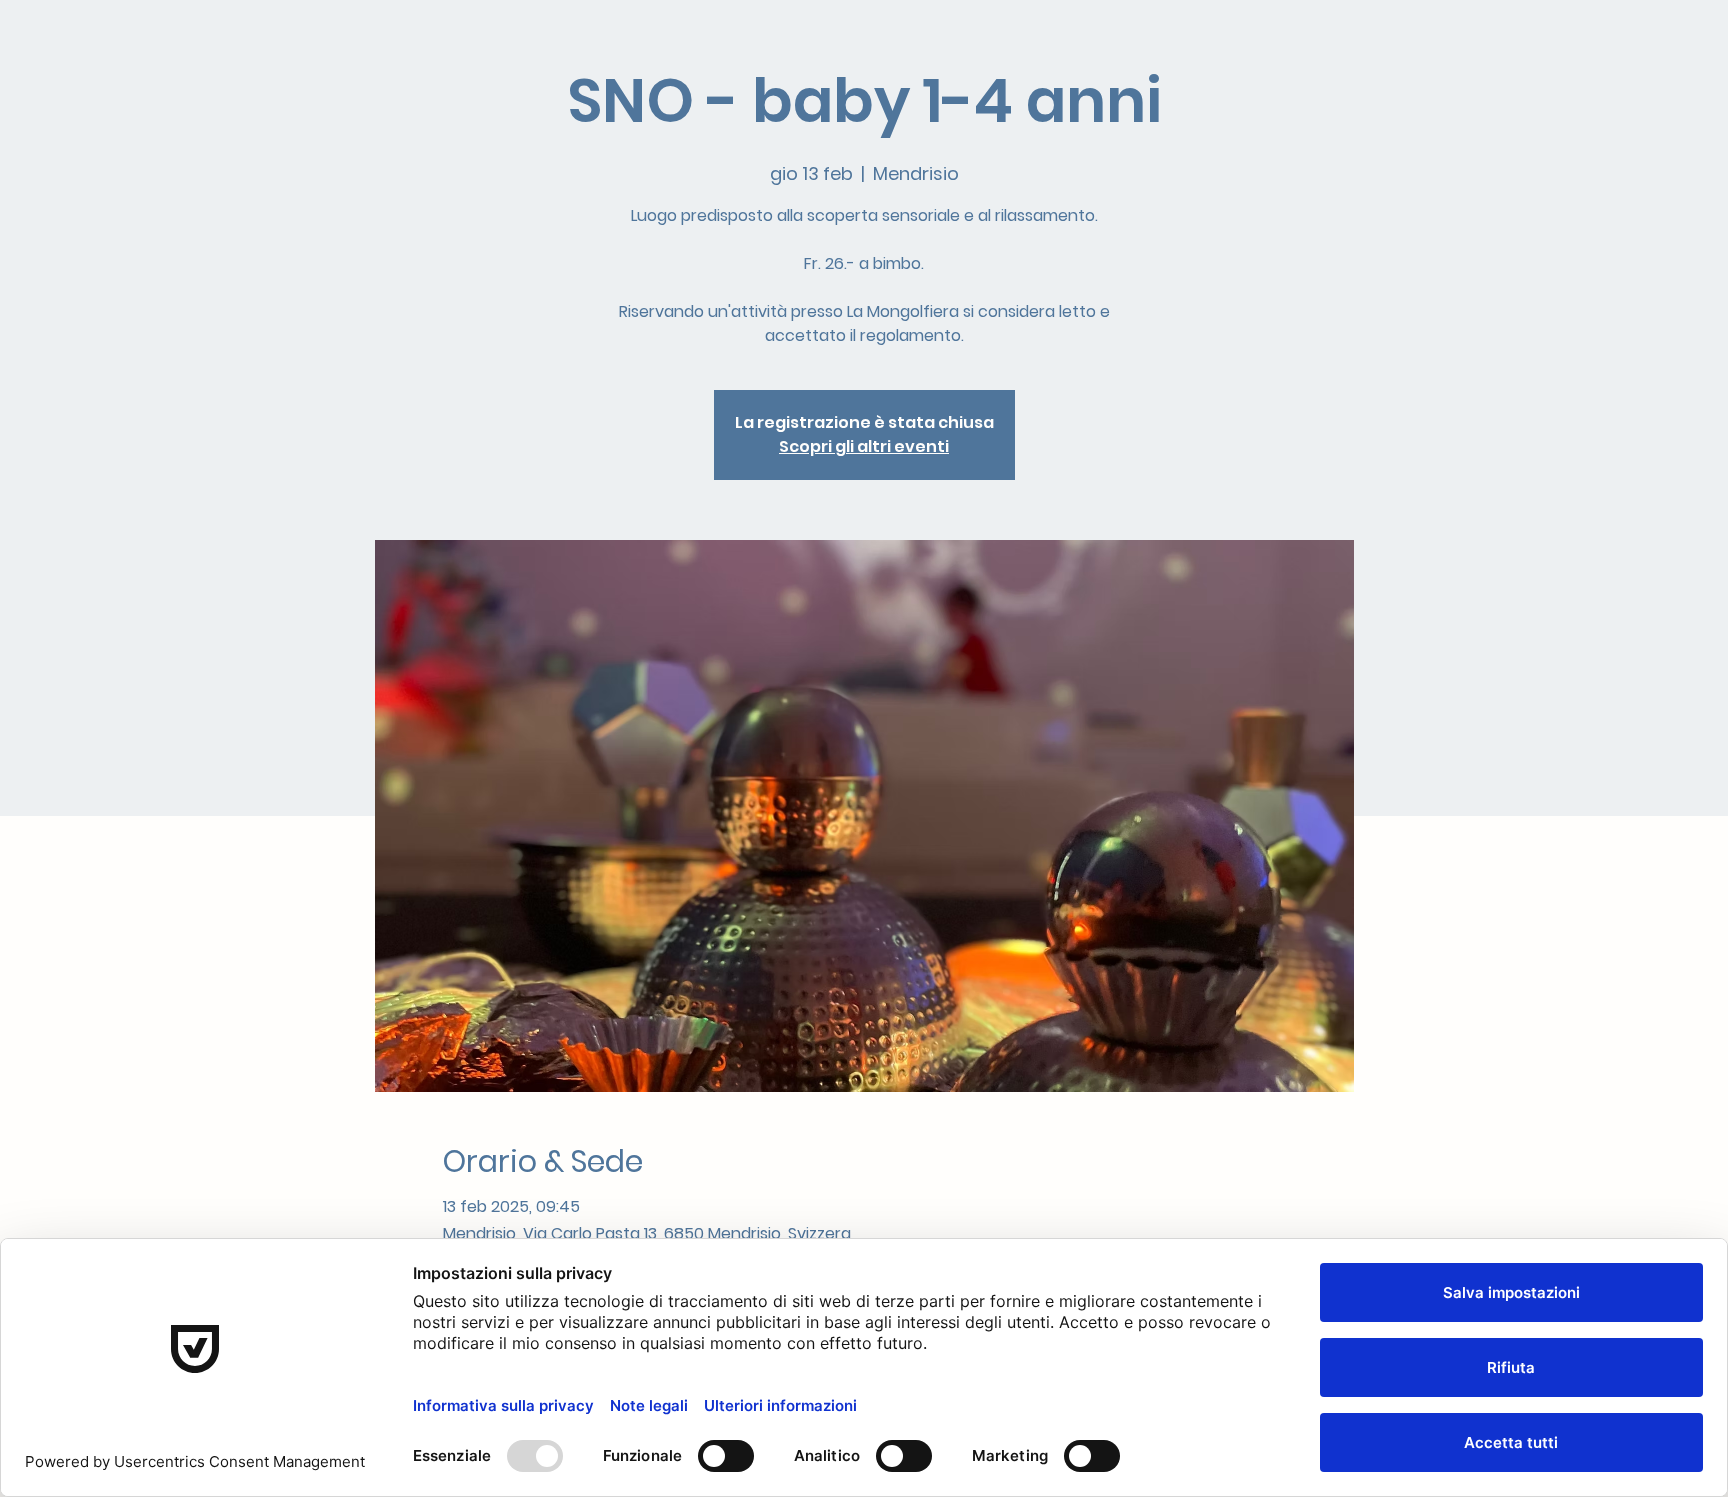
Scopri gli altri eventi (864, 446)
